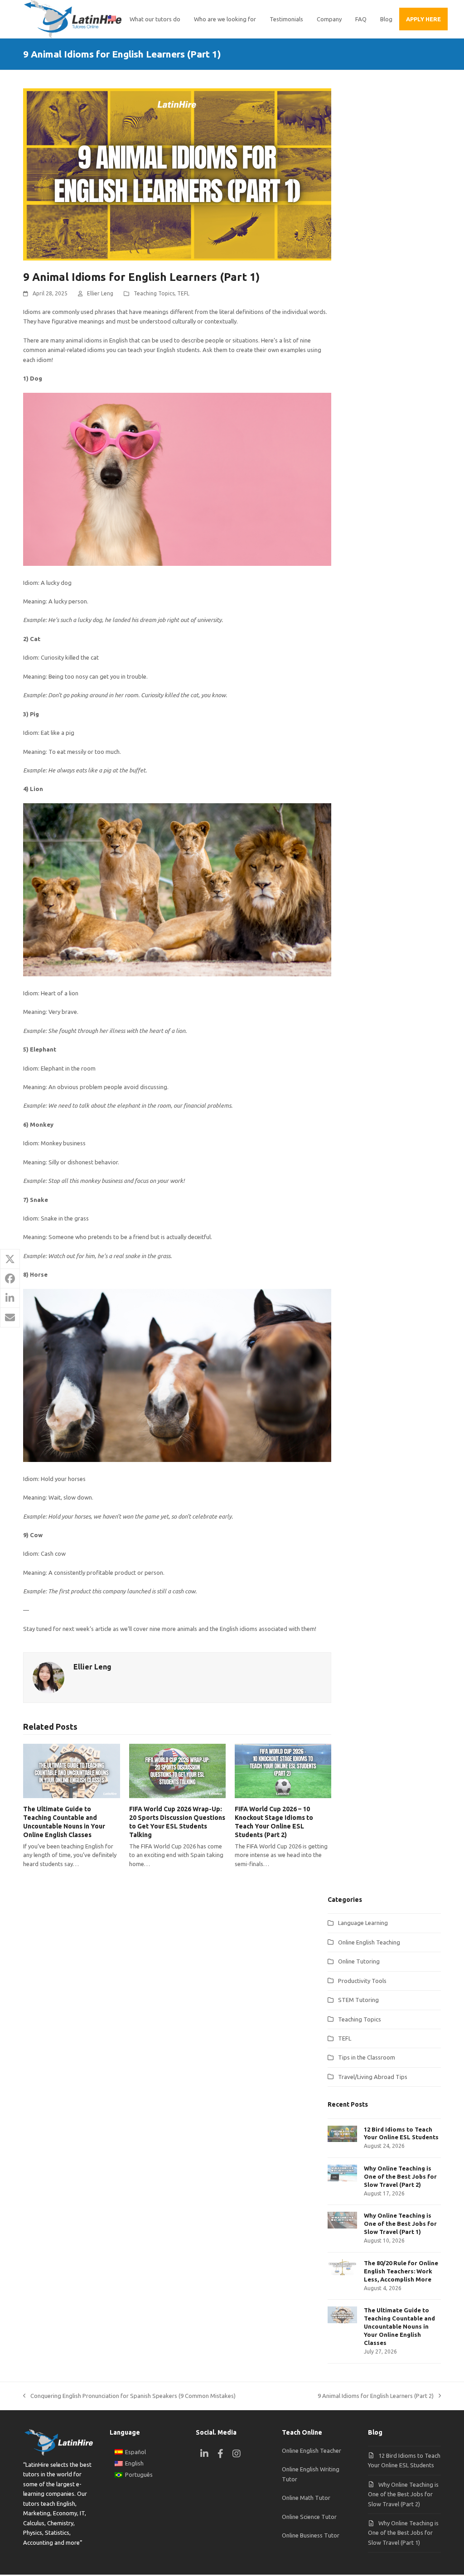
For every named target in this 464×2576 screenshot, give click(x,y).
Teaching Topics (154, 293)
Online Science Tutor (309, 2517)
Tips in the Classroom (367, 2057)
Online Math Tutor (306, 2498)
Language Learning (363, 1923)
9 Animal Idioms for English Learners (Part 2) (376, 2397)
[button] (10, 1259)
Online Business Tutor (311, 2535)
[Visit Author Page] (48, 1677)
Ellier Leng (100, 293)
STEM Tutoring (358, 2000)
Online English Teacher (312, 2451)
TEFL (183, 293)
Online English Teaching (369, 1942)
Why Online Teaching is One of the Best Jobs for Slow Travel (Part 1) (403, 2533)
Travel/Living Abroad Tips (373, 2077)
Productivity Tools (362, 1981)
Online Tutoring (359, 1961)
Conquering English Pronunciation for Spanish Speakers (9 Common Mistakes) (129, 2397)
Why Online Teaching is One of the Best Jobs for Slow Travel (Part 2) (403, 2494)
